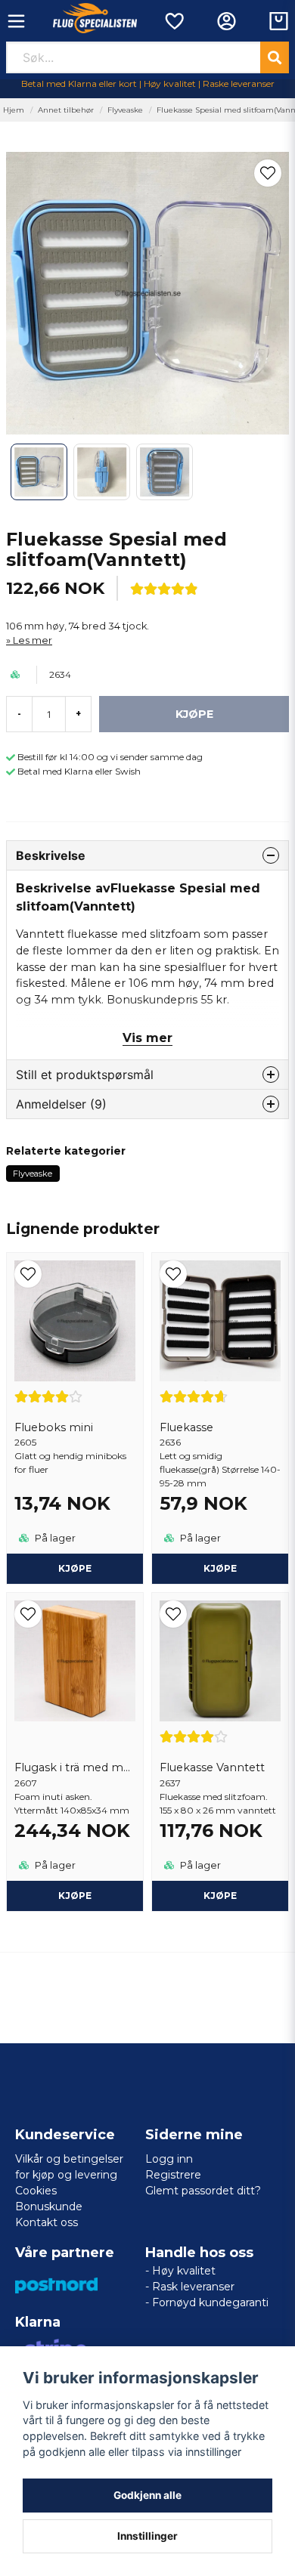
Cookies (36, 2191)
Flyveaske (125, 110)
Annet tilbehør (66, 110)
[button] (268, 173)
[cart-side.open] (279, 21)
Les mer (33, 640)
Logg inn (169, 2159)
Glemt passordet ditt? (203, 2191)
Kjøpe (75, 1568)
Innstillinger (147, 2536)
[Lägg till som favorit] (174, 21)
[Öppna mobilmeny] (16, 21)
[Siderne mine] (227, 21)
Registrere (173, 2175)
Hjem (14, 110)
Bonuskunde (49, 2206)
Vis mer (147, 1038)
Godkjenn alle (147, 2495)
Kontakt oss (47, 2222)
